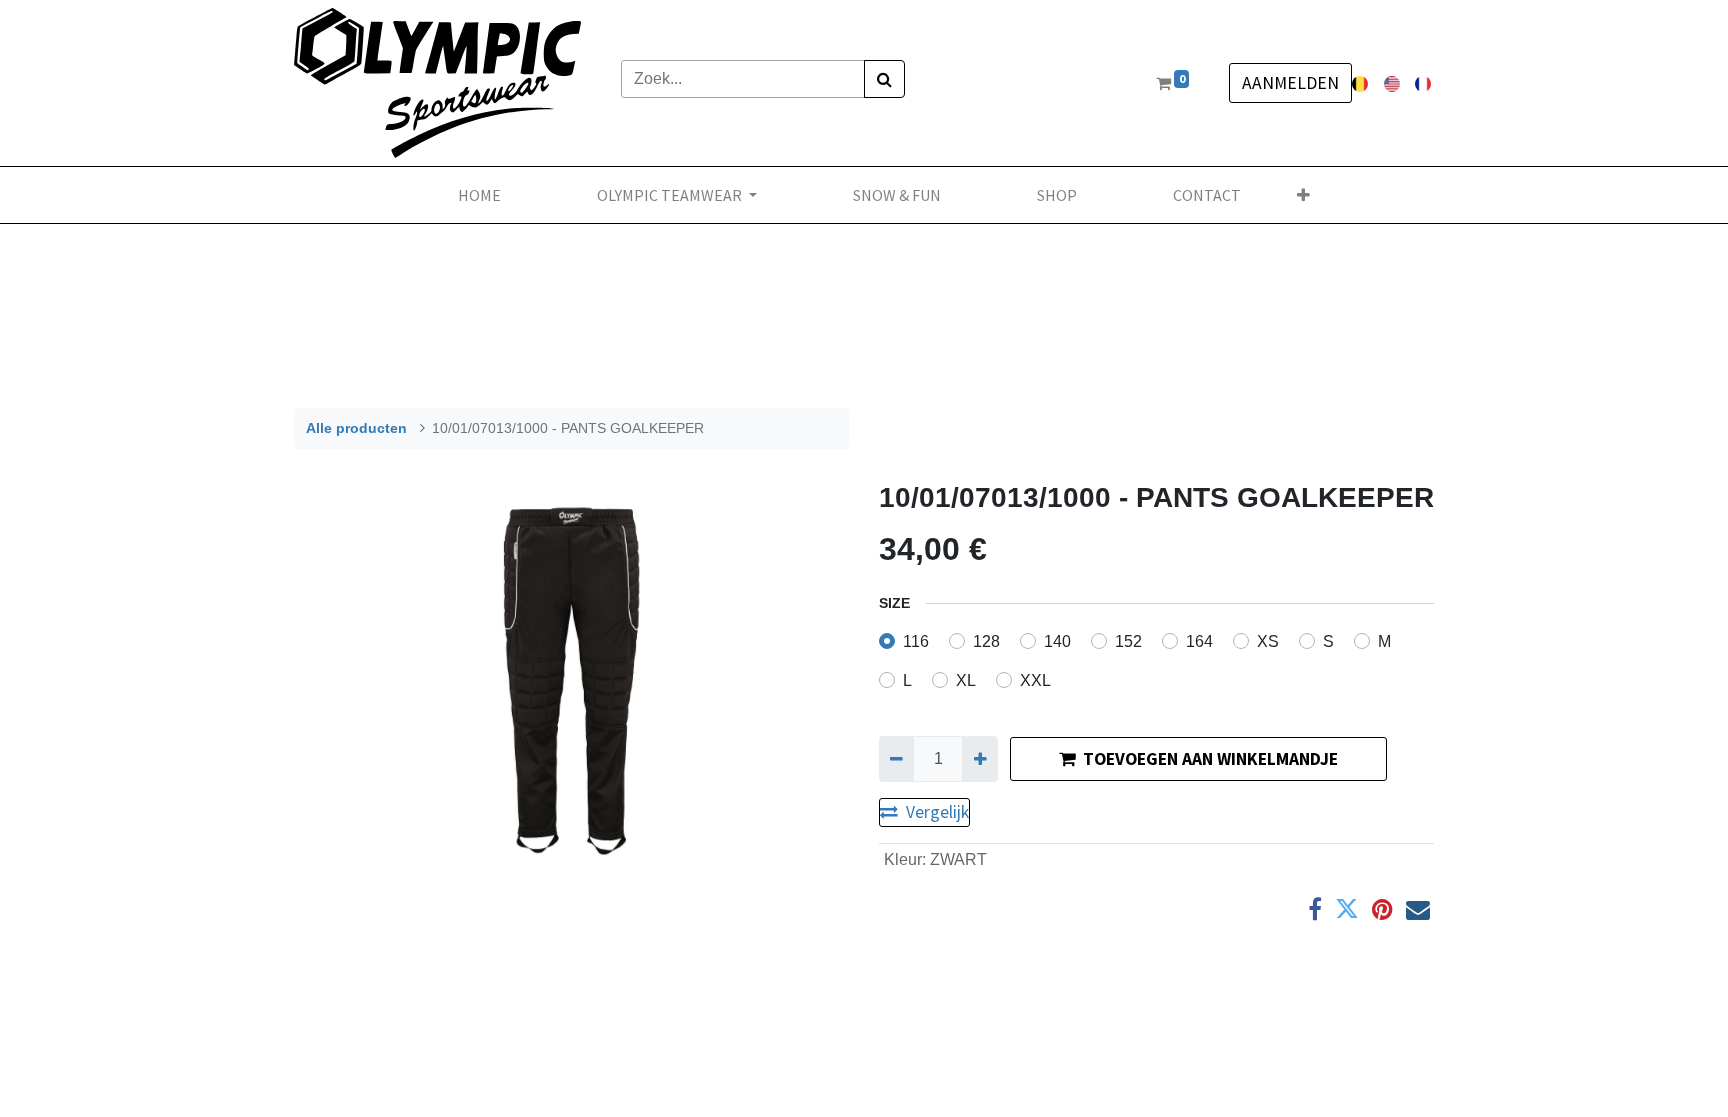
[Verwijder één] (896, 759)
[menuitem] (479, 195)
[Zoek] (884, 79)
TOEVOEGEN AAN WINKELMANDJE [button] (1210, 759)
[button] (1303, 195)
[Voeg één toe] (979, 759)
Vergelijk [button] (937, 812)
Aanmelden (1290, 83)
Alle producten (356, 428)
